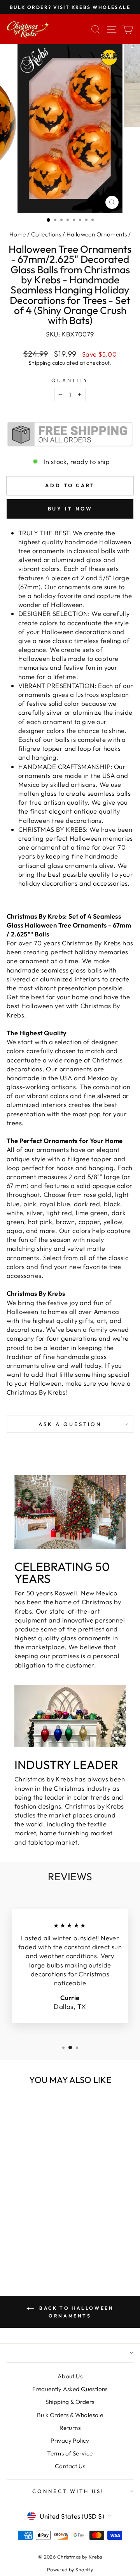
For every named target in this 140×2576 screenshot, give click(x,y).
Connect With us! (68, 2491)
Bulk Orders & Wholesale (70, 2415)
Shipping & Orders (70, 2402)
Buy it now (70, 509)
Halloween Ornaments (97, 234)
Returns (70, 2428)
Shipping (39, 363)
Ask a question (70, 1424)
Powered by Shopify (70, 2569)
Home (18, 234)
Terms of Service (70, 2453)
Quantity (70, 380)
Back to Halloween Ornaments (76, 2312)
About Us (70, 2376)
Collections (46, 234)
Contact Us (70, 2466)
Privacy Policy (70, 2441)
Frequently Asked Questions (70, 2389)
